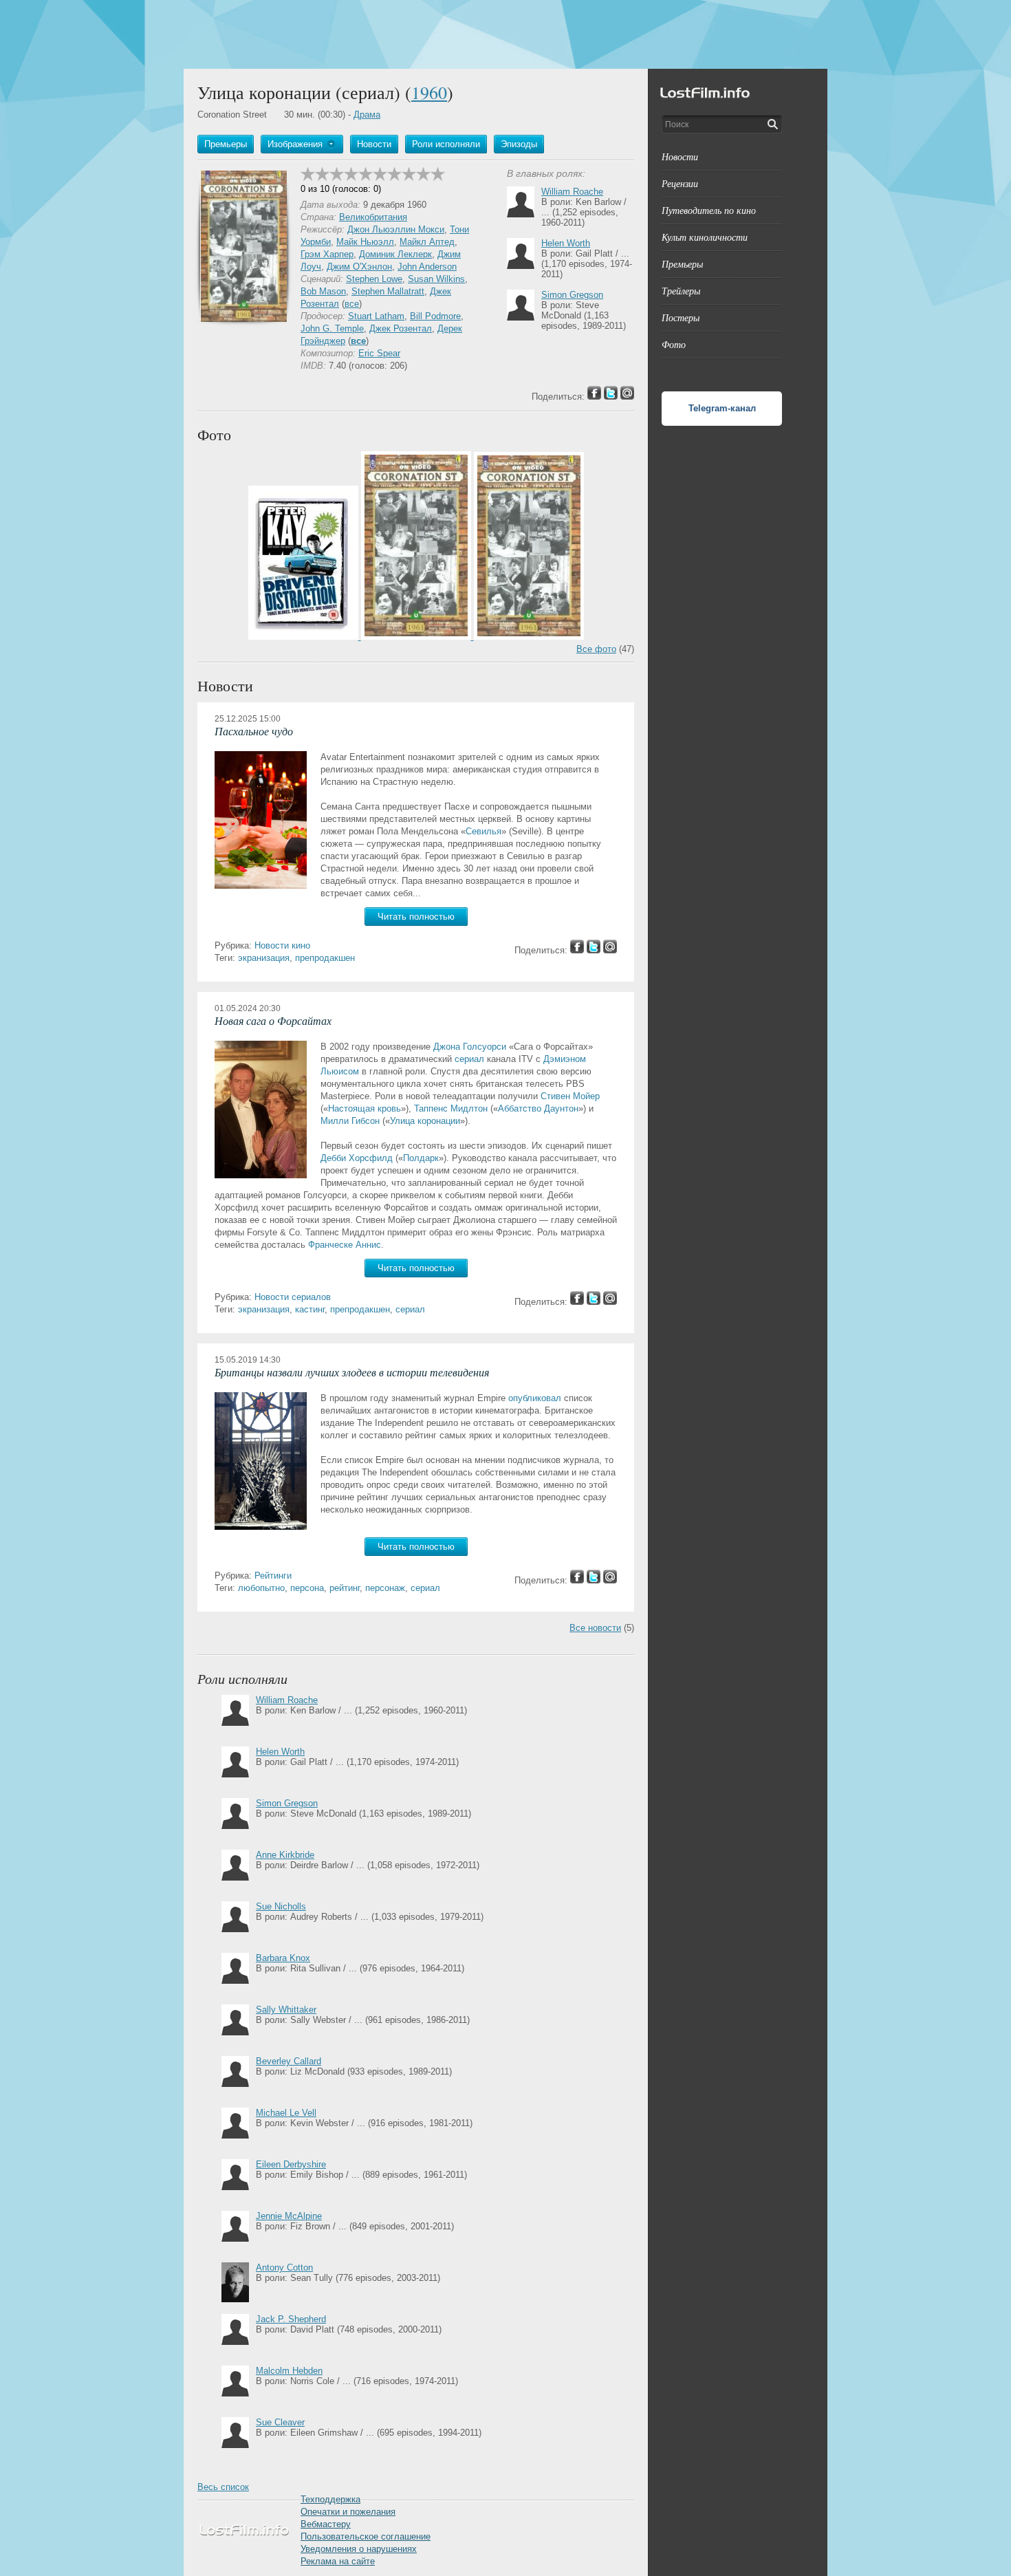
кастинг (310, 1309)
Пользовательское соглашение (366, 2536)
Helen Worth (566, 243)
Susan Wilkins (436, 279)
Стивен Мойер (570, 1096)
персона (307, 1588)
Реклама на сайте (338, 2561)
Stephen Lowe (374, 279)
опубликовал (535, 1398)
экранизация (264, 958)
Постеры (681, 317)
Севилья (483, 831)
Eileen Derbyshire (291, 2164)
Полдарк (421, 1158)
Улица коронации (425, 1121)
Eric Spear (379, 353)
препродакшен (325, 958)
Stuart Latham (376, 316)
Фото (674, 344)
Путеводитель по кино (709, 210)
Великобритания (373, 217)
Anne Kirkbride (285, 1855)
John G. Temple (332, 328)
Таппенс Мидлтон (451, 1108)
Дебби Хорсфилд (357, 1158)
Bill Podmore (435, 316)
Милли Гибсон (350, 1121)
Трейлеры (681, 291)
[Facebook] (577, 950)
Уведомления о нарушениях (359, 2549)
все (352, 304)
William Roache (572, 192)
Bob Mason (323, 291)
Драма (367, 115)
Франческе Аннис (345, 1245)
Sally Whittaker (286, 2010)
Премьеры (682, 264)
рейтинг (345, 1588)
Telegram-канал (722, 408)
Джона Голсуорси (470, 1047)
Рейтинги (273, 1576)
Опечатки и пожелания (348, 2512)
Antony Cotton (284, 2267)
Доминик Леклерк (395, 254)
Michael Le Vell (286, 2113)
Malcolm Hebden (289, 2371)
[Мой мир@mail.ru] (610, 950)
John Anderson (427, 267)
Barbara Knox (283, 1958)
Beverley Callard (289, 2061)
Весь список (223, 2487)
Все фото (596, 649)
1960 (429, 92)
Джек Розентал (401, 328)
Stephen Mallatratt (388, 291)
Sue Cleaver (280, 2422)
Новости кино (282, 945)
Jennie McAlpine (289, 2216)
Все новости (595, 1628)
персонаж (385, 1588)
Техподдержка (330, 2499)
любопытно (261, 1588)
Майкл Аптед (427, 242)
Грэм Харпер (327, 254)
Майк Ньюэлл (365, 242)
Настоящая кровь (365, 1108)
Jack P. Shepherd (291, 2319)
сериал (469, 1059)
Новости (680, 156)
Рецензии (680, 183)
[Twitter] (594, 950)
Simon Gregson (572, 295)
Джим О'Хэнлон (359, 267)
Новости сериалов (293, 1297)
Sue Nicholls (281, 1906)
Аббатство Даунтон (538, 1108)
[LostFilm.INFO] (505, 34)
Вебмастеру (326, 2524)
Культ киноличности (705, 237)
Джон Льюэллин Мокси (396, 229)
